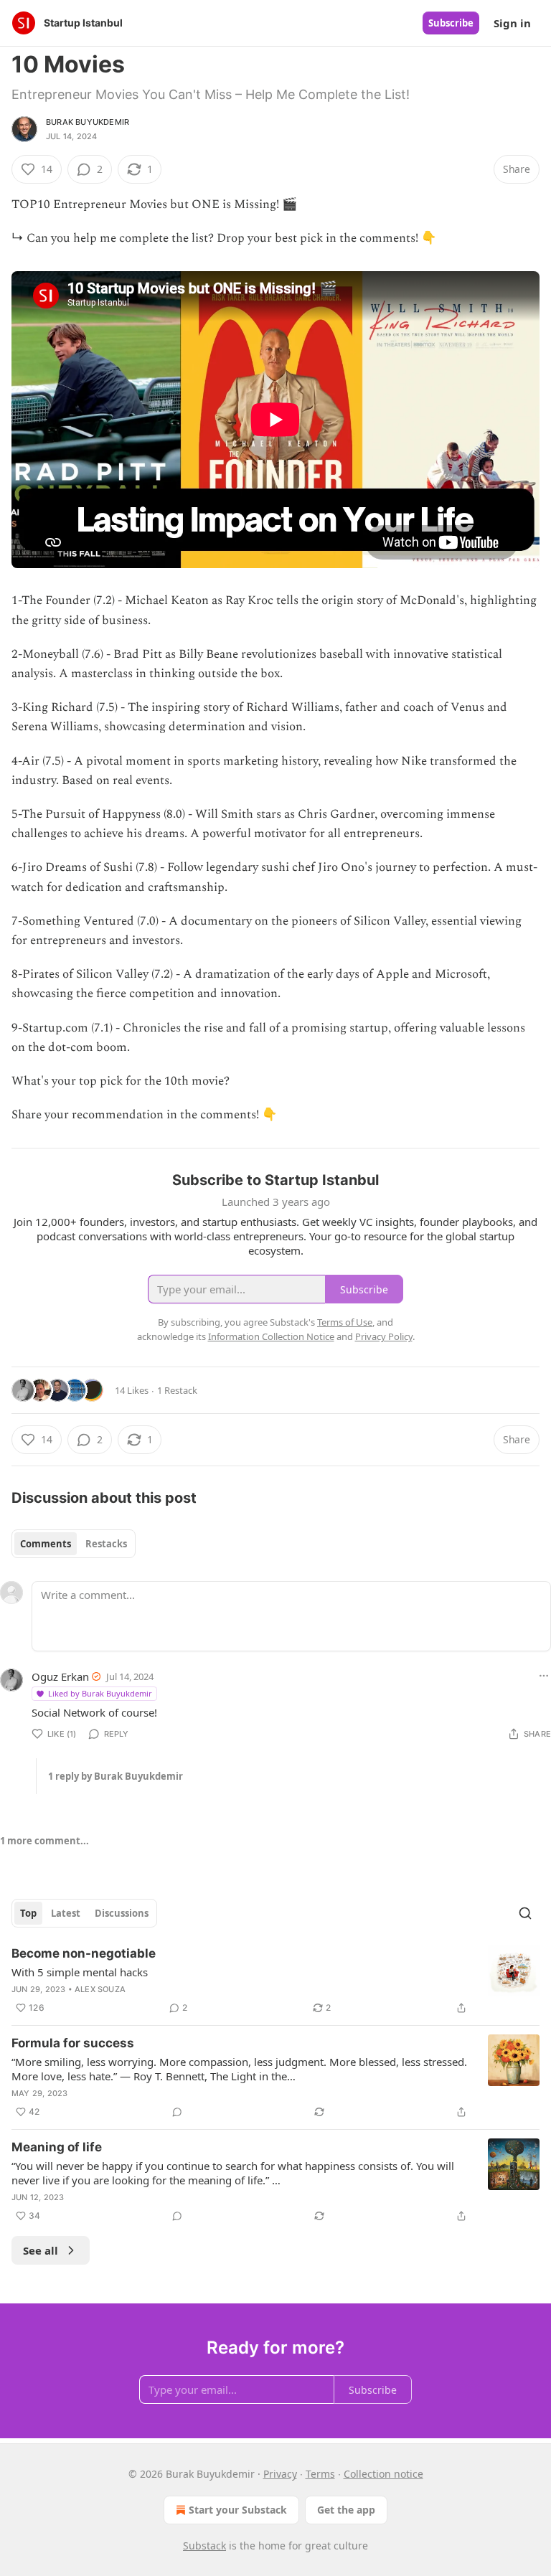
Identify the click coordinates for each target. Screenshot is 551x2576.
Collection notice (383, 2474)
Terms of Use (345, 1322)
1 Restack (177, 1390)
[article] (275, 1981)
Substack (204, 2546)
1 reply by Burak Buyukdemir (116, 1776)
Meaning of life (57, 2147)
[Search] (525, 1913)
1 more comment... (44, 1841)
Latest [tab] (66, 1913)
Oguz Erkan (60, 1676)
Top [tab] (28, 1913)
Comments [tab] (46, 1544)
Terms (320, 2474)
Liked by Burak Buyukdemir (100, 1693)
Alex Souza (100, 1989)
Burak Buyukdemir (88, 122)
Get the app (346, 2510)
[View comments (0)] (177, 2112)
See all (41, 2250)
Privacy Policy (384, 1336)
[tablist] (74, 1544)
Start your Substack (238, 2510)
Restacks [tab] (106, 1544)
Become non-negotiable (84, 1953)
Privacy (280, 2474)
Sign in (512, 23)
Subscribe (451, 23)
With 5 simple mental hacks (80, 1972)
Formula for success (73, 2043)
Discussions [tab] (122, 1913)
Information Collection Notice (271, 1336)
